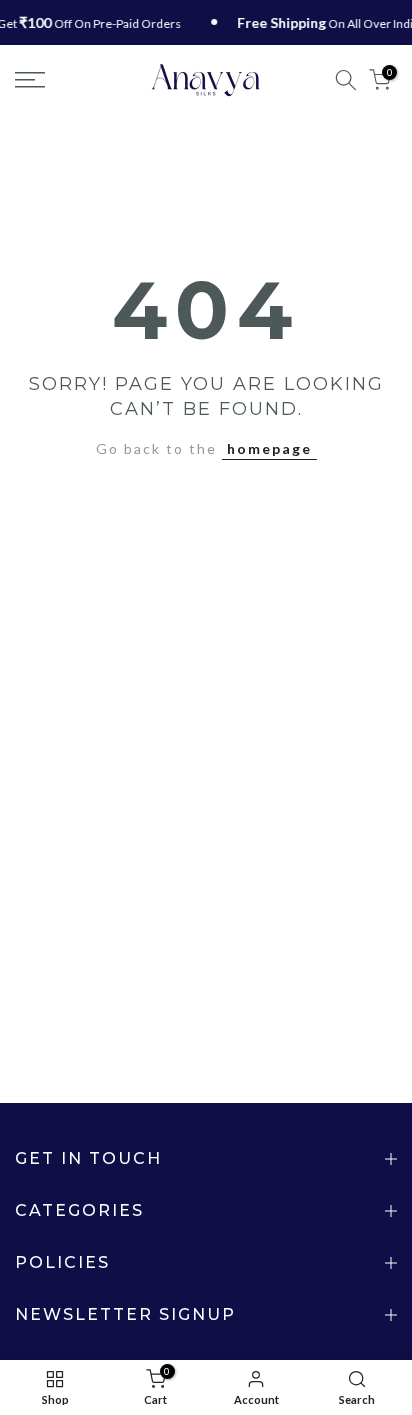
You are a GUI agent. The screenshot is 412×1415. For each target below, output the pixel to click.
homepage (269, 448)
